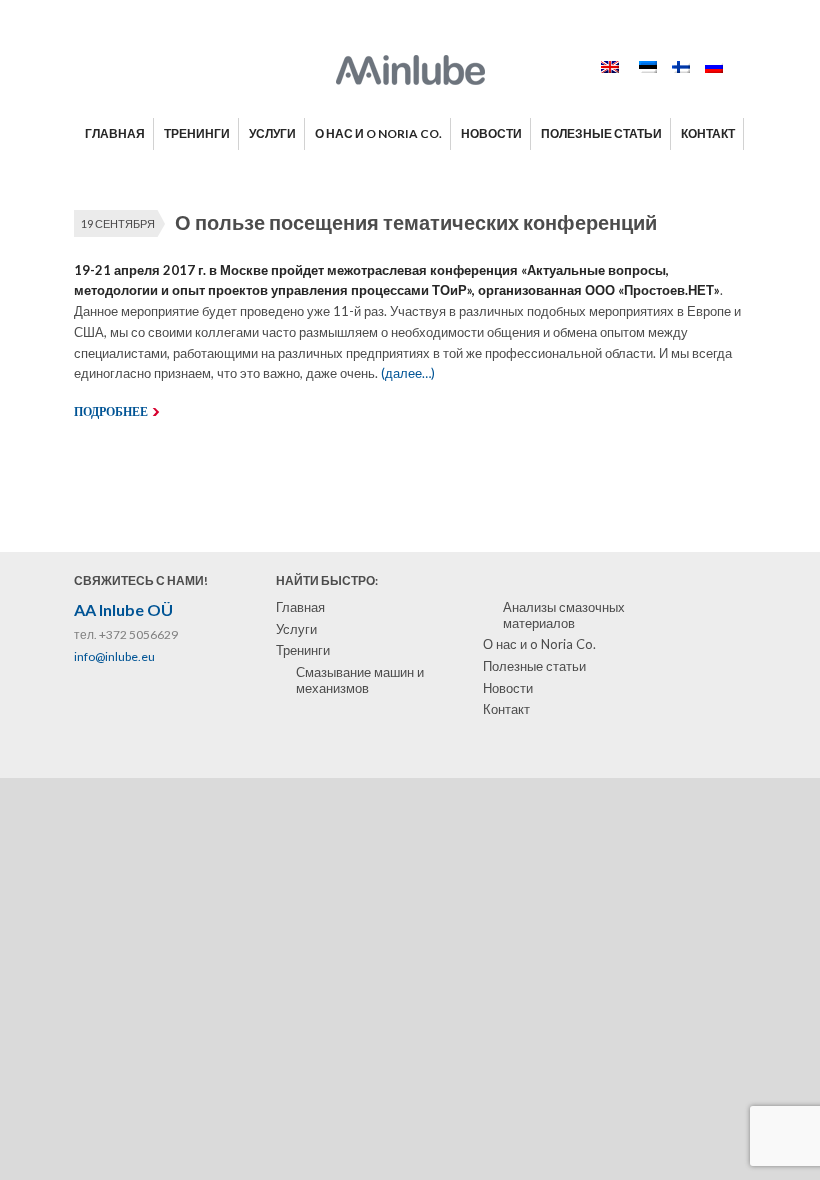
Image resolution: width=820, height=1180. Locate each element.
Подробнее (111, 412)
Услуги (296, 629)
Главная (300, 607)
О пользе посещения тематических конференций (416, 222)
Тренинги (303, 650)
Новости (508, 688)
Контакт (506, 709)
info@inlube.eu (114, 656)
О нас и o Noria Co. (539, 644)
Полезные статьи (534, 666)
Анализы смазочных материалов (564, 615)
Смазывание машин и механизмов (360, 680)
